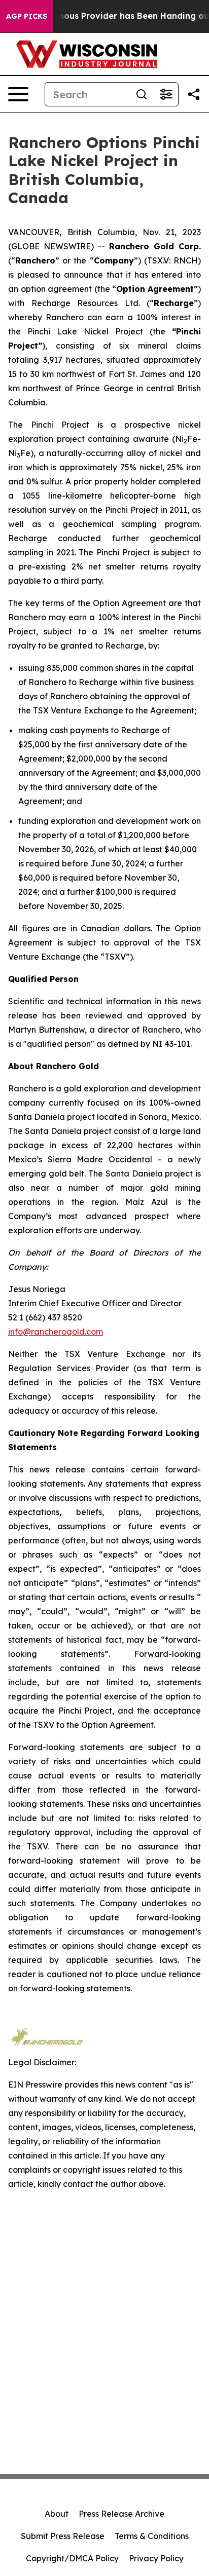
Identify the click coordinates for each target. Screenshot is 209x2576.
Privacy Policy (156, 2558)
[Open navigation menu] (18, 94)
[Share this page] (194, 94)
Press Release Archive (121, 2514)
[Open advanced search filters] (166, 94)
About (57, 2514)
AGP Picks (27, 16)
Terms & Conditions (152, 2536)
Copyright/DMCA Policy (72, 2558)
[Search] (142, 94)
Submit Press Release (63, 2536)
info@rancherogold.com (56, 1332)
